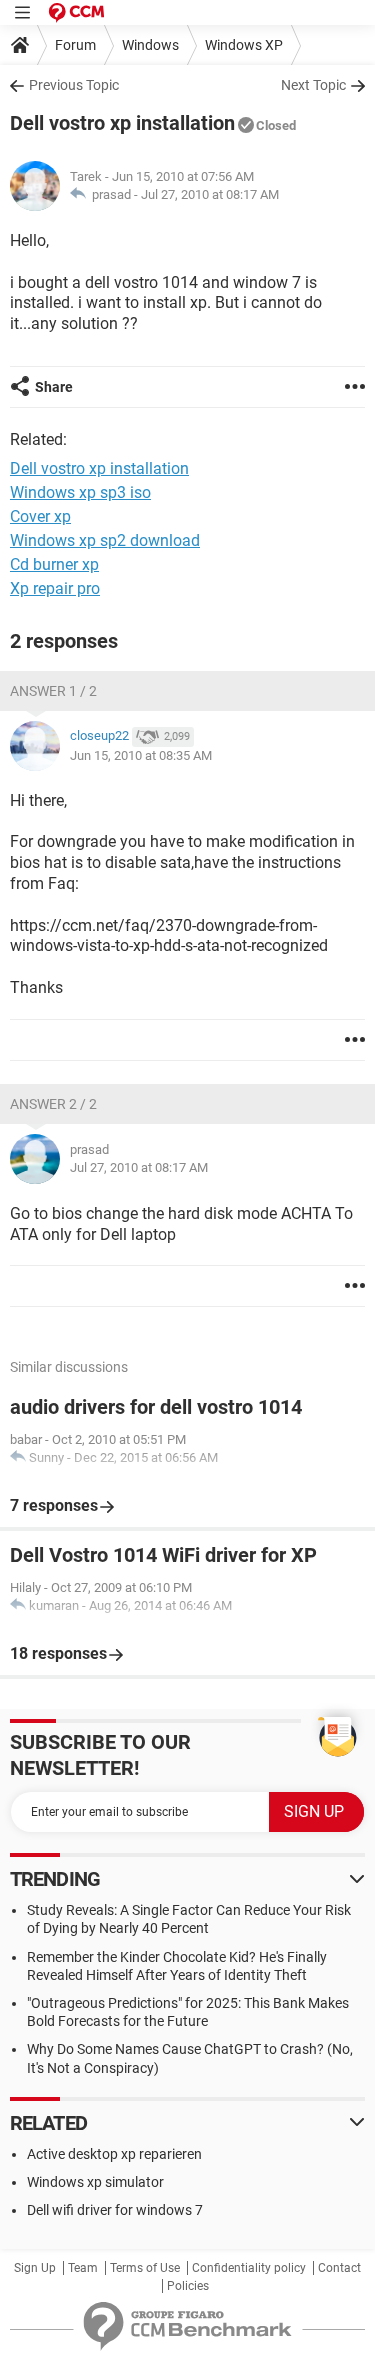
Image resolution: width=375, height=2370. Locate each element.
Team (83, 2268)
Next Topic (313, 85)
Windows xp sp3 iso (80, 492)
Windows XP (244, 45)
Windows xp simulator (95, 2182)
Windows (150, 45)
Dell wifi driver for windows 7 (115, 2210)
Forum (75, 45)
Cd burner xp (54, 564)
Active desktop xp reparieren (114, 2154)
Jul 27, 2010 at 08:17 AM (210, 194)
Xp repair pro (55, 588)
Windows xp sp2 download (105, 540)
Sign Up (35, 2268)
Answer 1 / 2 (53, 691)
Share (54, 387)
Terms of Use (145, 2268)
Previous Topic (74, 85)
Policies (188, 2286)
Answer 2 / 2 (53, 1104)
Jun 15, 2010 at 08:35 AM (141, 755)
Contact (339, 2268)
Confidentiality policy (249, 2268)
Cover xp (40, 516)
